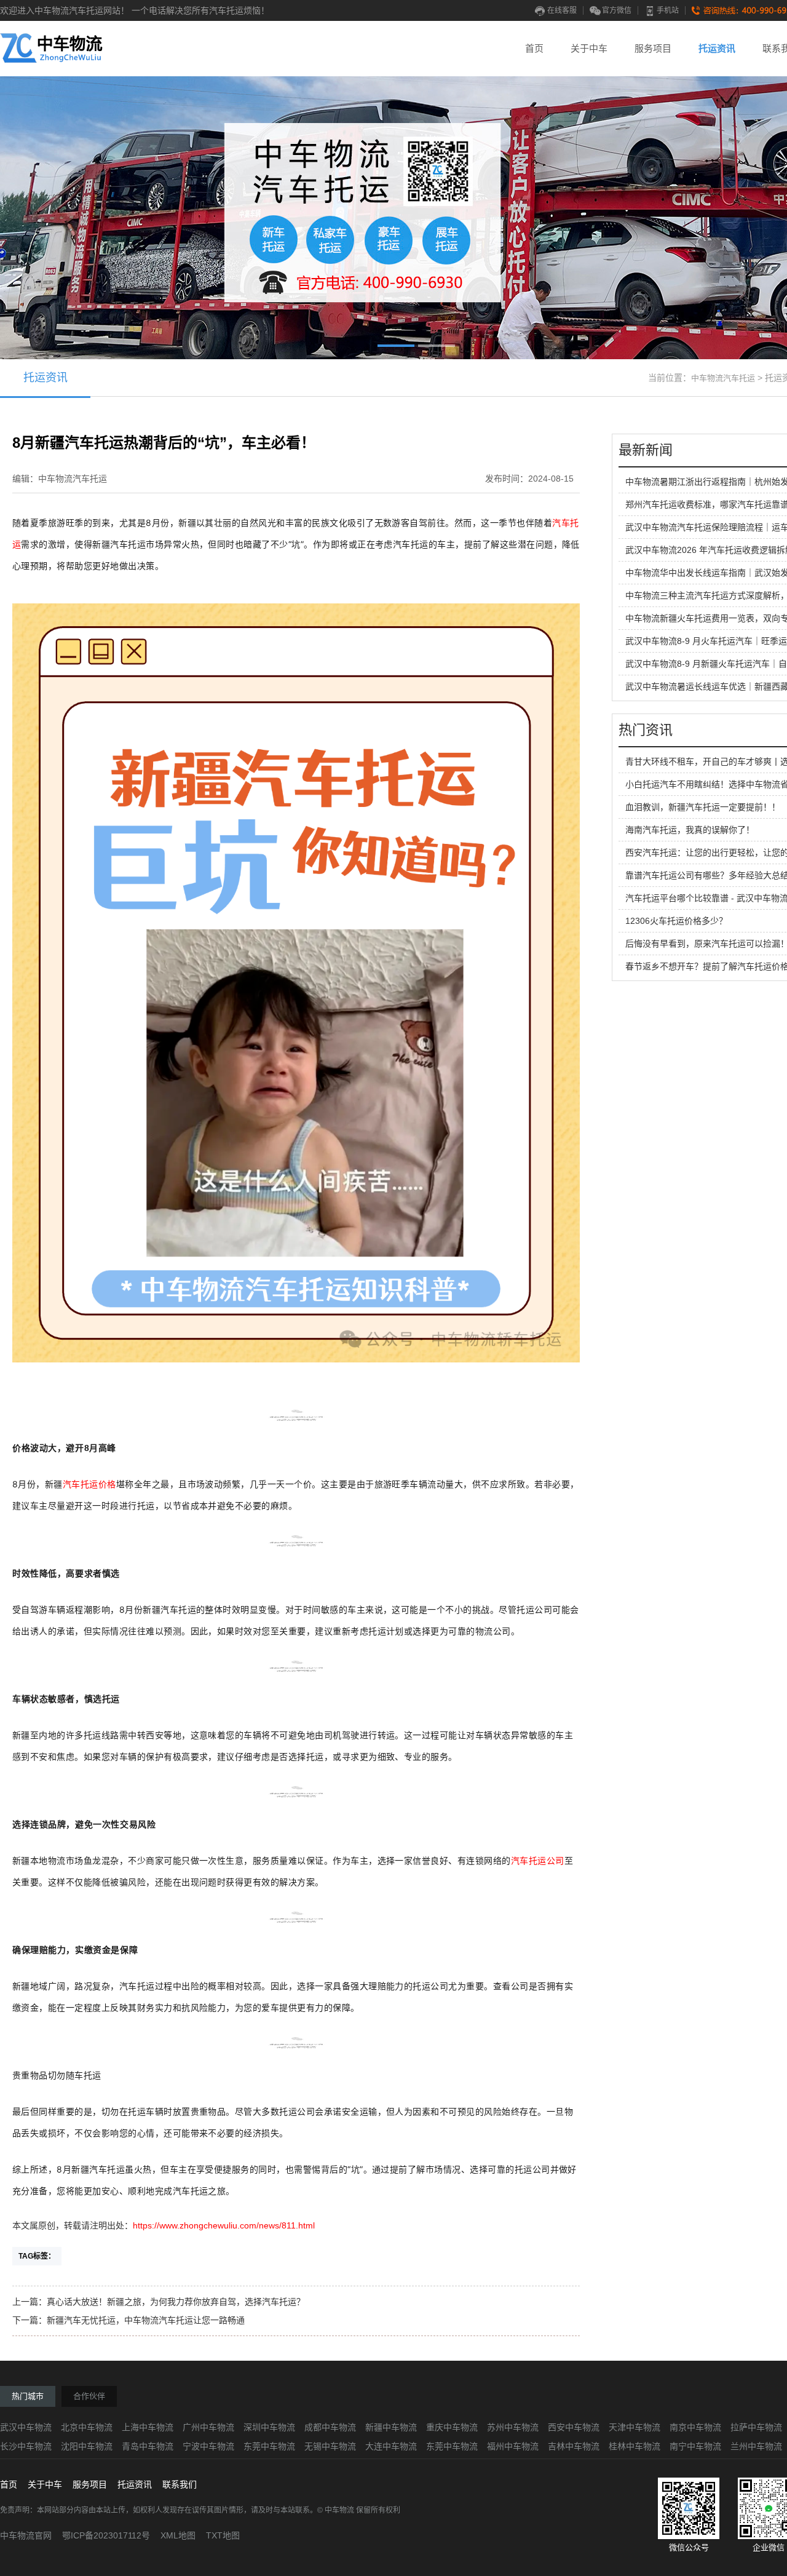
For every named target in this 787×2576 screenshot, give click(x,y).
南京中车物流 (695, 2427)
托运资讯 (717, 48)
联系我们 (180, 2484)
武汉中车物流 (26, 2427)
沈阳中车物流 (87, 2446)
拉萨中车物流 (756, 2427)
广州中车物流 (208, 2427)
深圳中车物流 (269, 2427)
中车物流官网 (26, 2535)
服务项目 (653, 48)
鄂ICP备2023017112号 (106, 2535)
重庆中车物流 (452, 2427)
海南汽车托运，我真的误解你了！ (690, 830)
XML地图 (178, 2535)
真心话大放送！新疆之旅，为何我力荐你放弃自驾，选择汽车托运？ (176, 2302)
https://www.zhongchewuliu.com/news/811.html (224, 2225)
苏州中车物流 (513, 2427)
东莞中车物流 (269, 2446)
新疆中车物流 (391, 2427)
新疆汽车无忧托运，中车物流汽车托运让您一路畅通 (146, 2320)
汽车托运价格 (89, 1484)
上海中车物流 (148, 2427)
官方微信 (617, 10)
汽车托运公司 (538, 1861)
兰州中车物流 (756, 2446)
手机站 (668, 10)
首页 (534, 48)
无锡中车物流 (330, 2446)
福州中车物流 (513, 2446)
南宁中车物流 (695, 2446)
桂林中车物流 (635, 2446)
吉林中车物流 (574, 2446)
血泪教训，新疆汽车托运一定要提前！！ (703, 807)
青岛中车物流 (148, 2446)
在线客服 (562, 10)
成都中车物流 (330, 2427)
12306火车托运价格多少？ (676, 921)
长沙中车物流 (26, 2446)
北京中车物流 (87, 2427)
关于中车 (589, 48)
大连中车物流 (391, 2446)
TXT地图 (223, 2535)
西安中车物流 (574, 2427)
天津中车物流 (635, 2427)
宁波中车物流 (208, 2446)
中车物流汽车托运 (723, 378)
